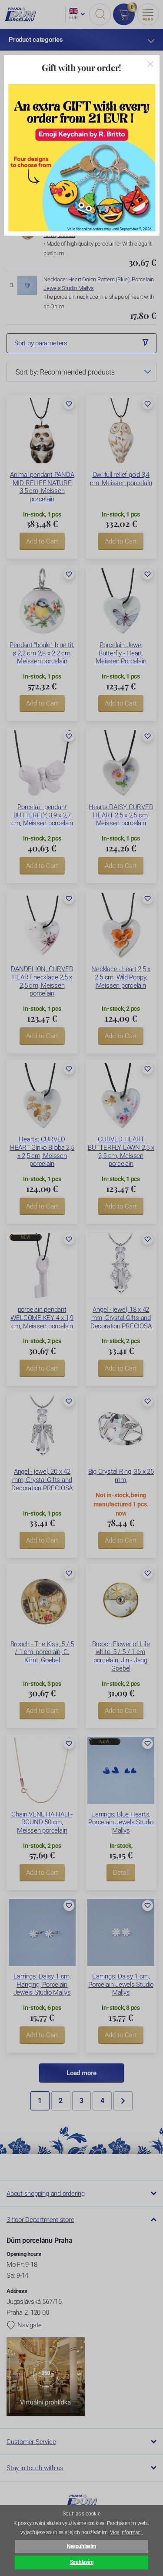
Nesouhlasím (81, 2546)
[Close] (150, 64)
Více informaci (126, 2532)
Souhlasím (82, 2562)
